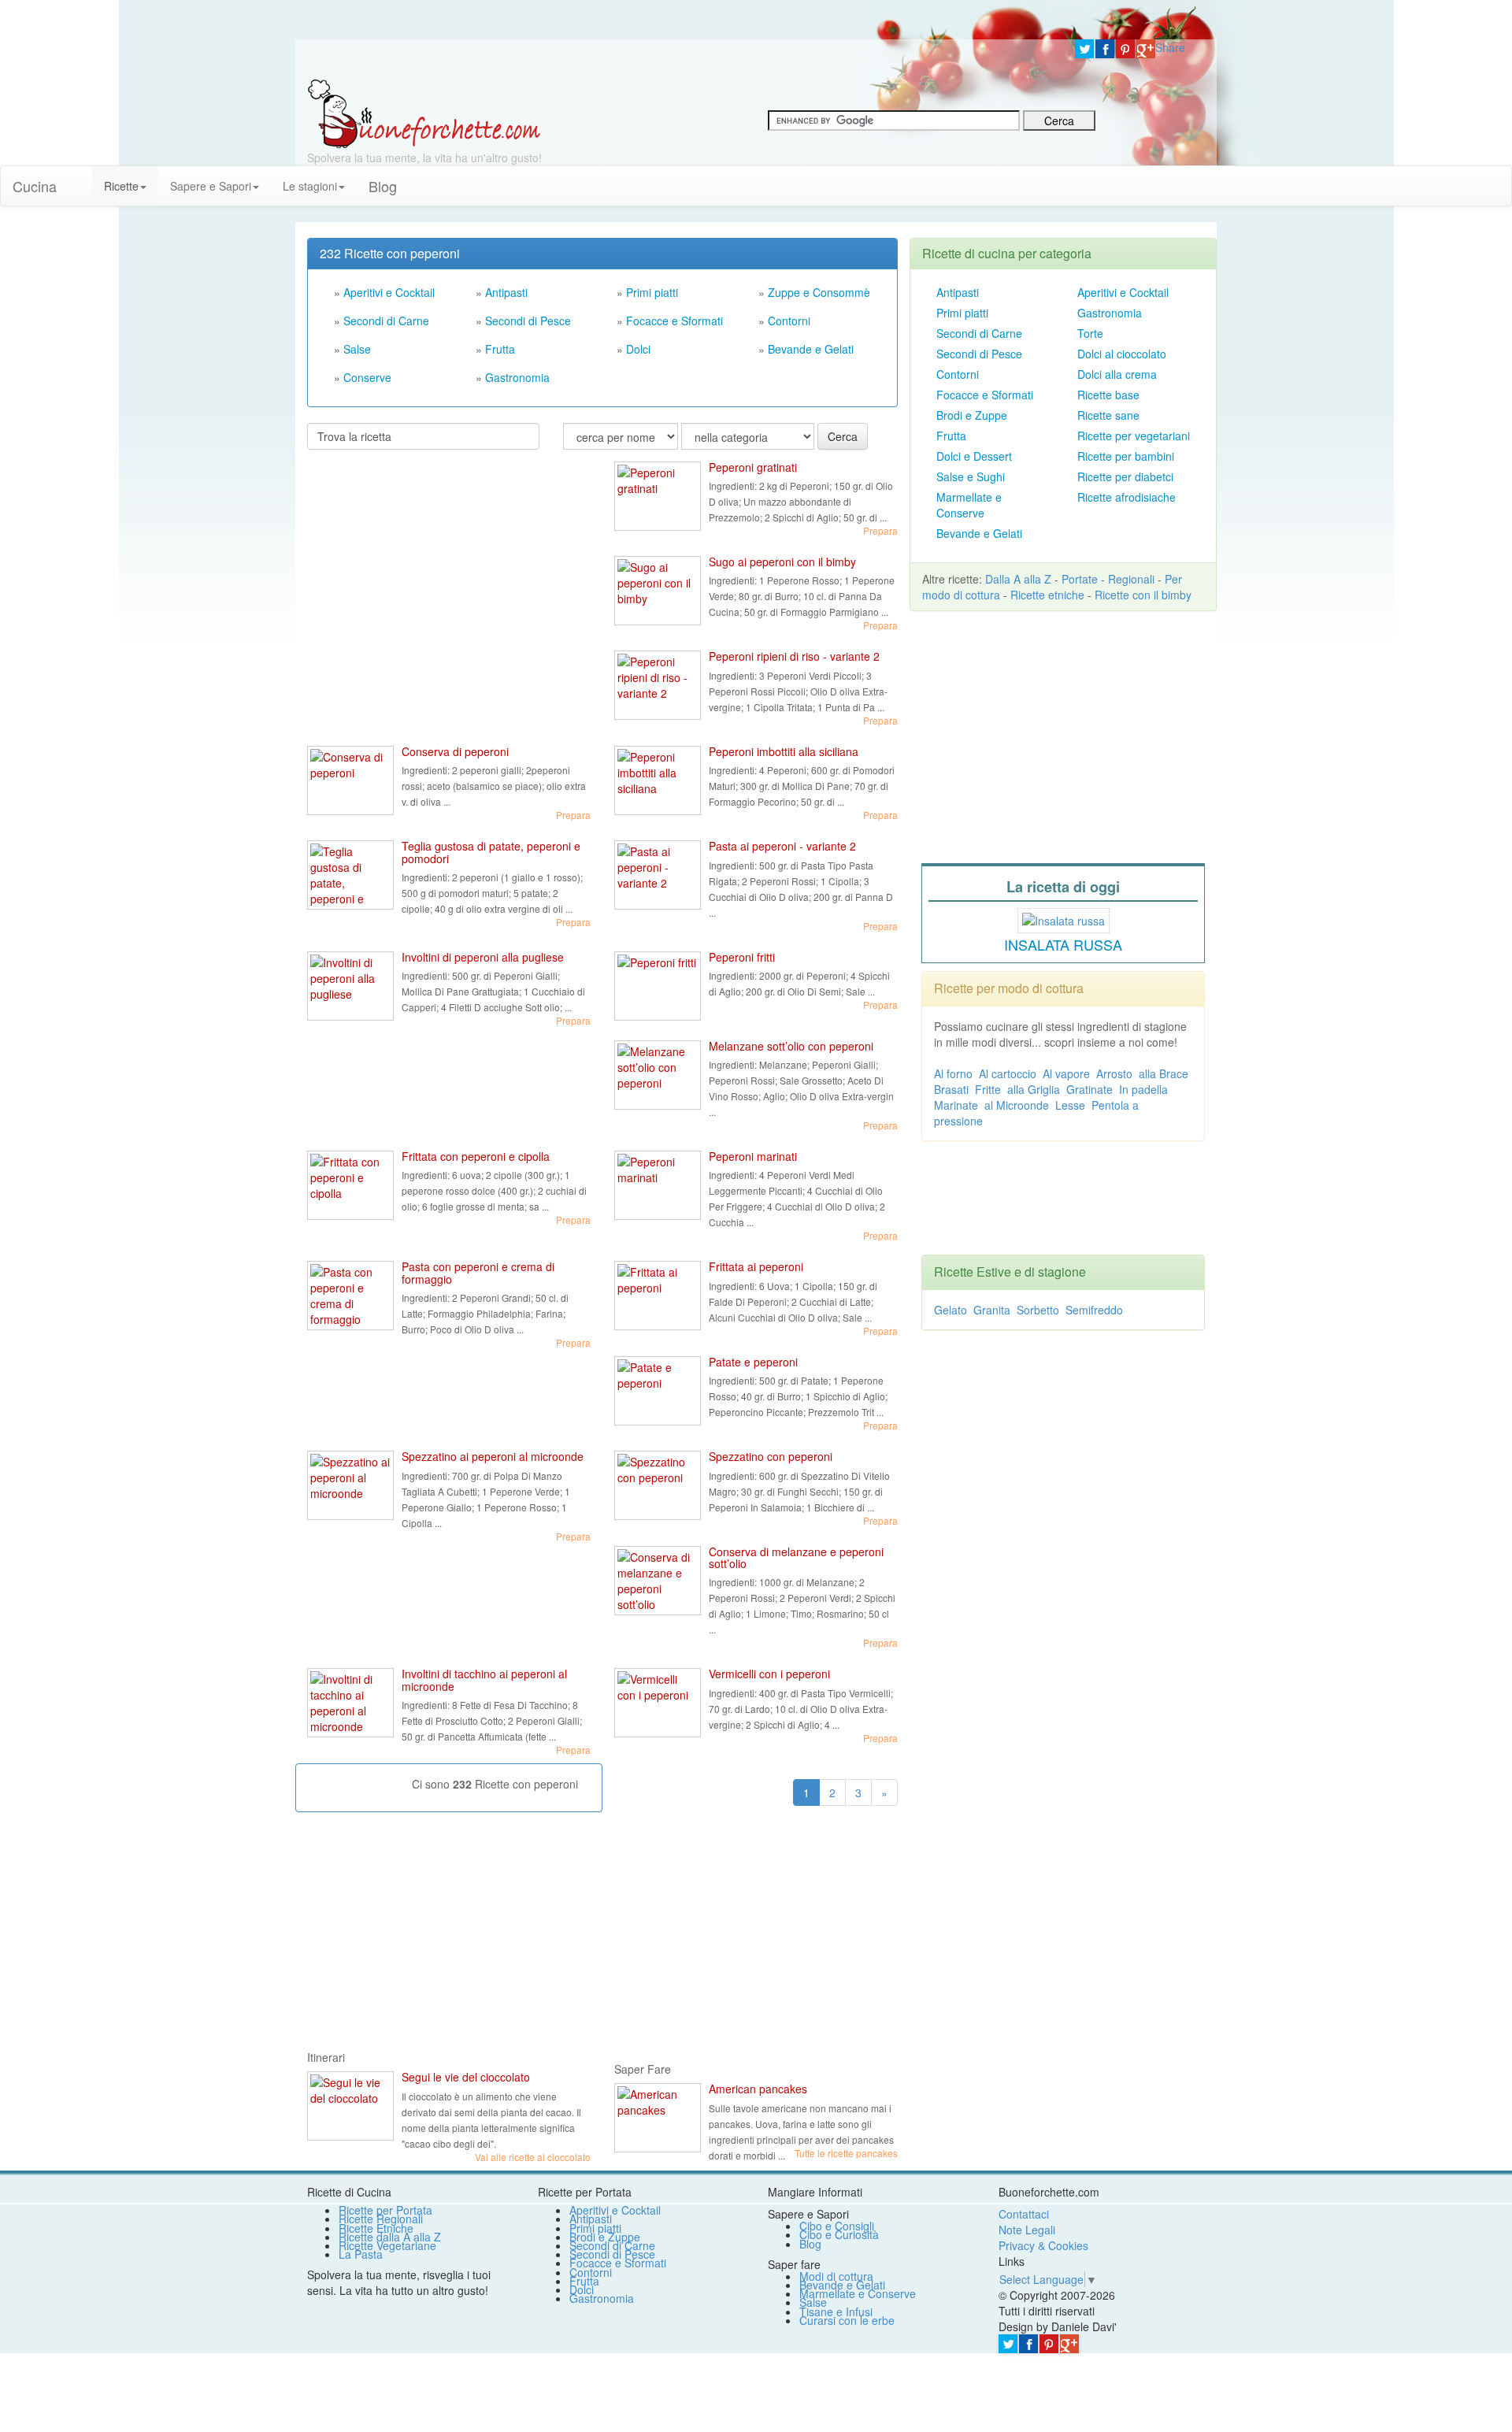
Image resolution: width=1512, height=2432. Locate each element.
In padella (1143, 1089)
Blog (810, 2244)
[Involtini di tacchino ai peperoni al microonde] (350, 1703)
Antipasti (506, 292)
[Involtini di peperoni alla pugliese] (350, 986)
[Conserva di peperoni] (350, 780)
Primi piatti (652, 292)
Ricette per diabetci (1125, 476)
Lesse (1070, 1105)
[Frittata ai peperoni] (658, 1296)
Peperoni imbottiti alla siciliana (784, 751)
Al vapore (1066, 1073)
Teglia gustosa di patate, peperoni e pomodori (491, 852)
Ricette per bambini (1126, 456)
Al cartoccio (1008, 1073)
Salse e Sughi (971, 476)
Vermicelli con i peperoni (769, 1674)
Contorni (789, 321)
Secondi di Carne (386, 321)
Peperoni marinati (753, 1156)
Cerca (843, 436)
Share (1170, 47)
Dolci (638, 349)
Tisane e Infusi (836, 2312)
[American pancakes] (658, 2118)
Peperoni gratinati (753, 467)
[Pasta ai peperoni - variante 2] (658, 875)
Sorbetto (1038, 1310)
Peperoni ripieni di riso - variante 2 (794, 656)
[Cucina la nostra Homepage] (80, 178)
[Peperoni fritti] (658, 986)
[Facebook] (1105, 49)
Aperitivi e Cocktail (389, 292)
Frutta (500, 349)
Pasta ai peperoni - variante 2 (782, 846)
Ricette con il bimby (1143, 595)
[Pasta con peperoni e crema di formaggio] (350, 1296)
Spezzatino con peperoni (771, 1456)
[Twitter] (1084, 49)
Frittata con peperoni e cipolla (476, 1156)
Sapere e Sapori (211, 186)
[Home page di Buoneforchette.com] (679, 59)
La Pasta (361, 2254)
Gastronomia (517, 377)
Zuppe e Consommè (819, 292)
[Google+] (1146, 49)
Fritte (988, 1089)
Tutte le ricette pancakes (846, 2153)
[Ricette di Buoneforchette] (424, 113)
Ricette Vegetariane (387, 2245)
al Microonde (1017, 1105)
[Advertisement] (425, 564)
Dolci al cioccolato (1122, 354)
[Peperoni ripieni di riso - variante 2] (658, 685)
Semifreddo (1094, 1310)
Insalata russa (1063, 944)
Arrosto (1114, 1073)
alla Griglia (1034, 1089)
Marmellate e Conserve (969, 505)
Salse (357, 349)
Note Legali (1027, 2230)
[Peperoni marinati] (658, 1185)
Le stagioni (310, 186)
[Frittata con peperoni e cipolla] (350, 1185)
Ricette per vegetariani (1134, 436)
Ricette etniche (1047, 595)
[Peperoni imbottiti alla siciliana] (658, 780)
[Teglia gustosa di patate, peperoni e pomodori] (350, 875)
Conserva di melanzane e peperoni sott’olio (796, 1557)
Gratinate (1090, 1089)
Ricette (121, 186)
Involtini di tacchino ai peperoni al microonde (484, 1679)
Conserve (367, 377)
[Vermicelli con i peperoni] (658, 1703)
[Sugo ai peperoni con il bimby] (658, 591)
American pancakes (758, 2089)
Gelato (951, 1310)
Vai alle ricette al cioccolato (533, 2157)
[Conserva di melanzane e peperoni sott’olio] (658, 1581)
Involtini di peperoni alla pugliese (483, 957)
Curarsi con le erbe (847, 2320)
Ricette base (1108, 395)
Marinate (956, 1105)
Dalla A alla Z (1018, 579)
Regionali (1131, 579)
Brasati (951, 1089)
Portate (1080, 579)
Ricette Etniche (376, 2228)
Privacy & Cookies (1043, 2245)
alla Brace (1164, 1073)
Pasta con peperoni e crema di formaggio (478, 1272)
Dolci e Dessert (974, 456)
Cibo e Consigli (837, 2226)
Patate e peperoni (753, 1362)
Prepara (880, 530)
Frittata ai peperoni (756, 1266)
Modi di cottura (836, 2276)
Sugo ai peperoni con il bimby (782, 562)
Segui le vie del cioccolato (466, 2077)
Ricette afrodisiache (1127, 497)
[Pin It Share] (1125, 49)
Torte (1090, 333)
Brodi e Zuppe (972, 415)
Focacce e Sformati (674, 321)
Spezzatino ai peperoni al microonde (493, 1456)
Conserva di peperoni (455, 751)
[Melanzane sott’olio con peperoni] (658, 1075)
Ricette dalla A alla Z (390, 2237)
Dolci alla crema (1117, 374)
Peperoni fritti (742, 957)
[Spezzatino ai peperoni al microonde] (350, 1485)
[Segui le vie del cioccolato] (350, 2106)
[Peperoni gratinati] (658, 496)
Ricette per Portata (385, 2210)
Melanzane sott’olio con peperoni (791, 1046)
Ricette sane (1108, 415)
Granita (992, 1310)
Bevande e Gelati (811, 349)
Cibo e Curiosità (839, 2234)
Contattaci (1024, 2214)
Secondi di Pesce (528, 321)
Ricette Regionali (381, 2219)
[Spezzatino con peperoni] (658, 1485)
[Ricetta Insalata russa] (1064, 918)
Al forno (953, 1073)
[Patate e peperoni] (658, 1391)
